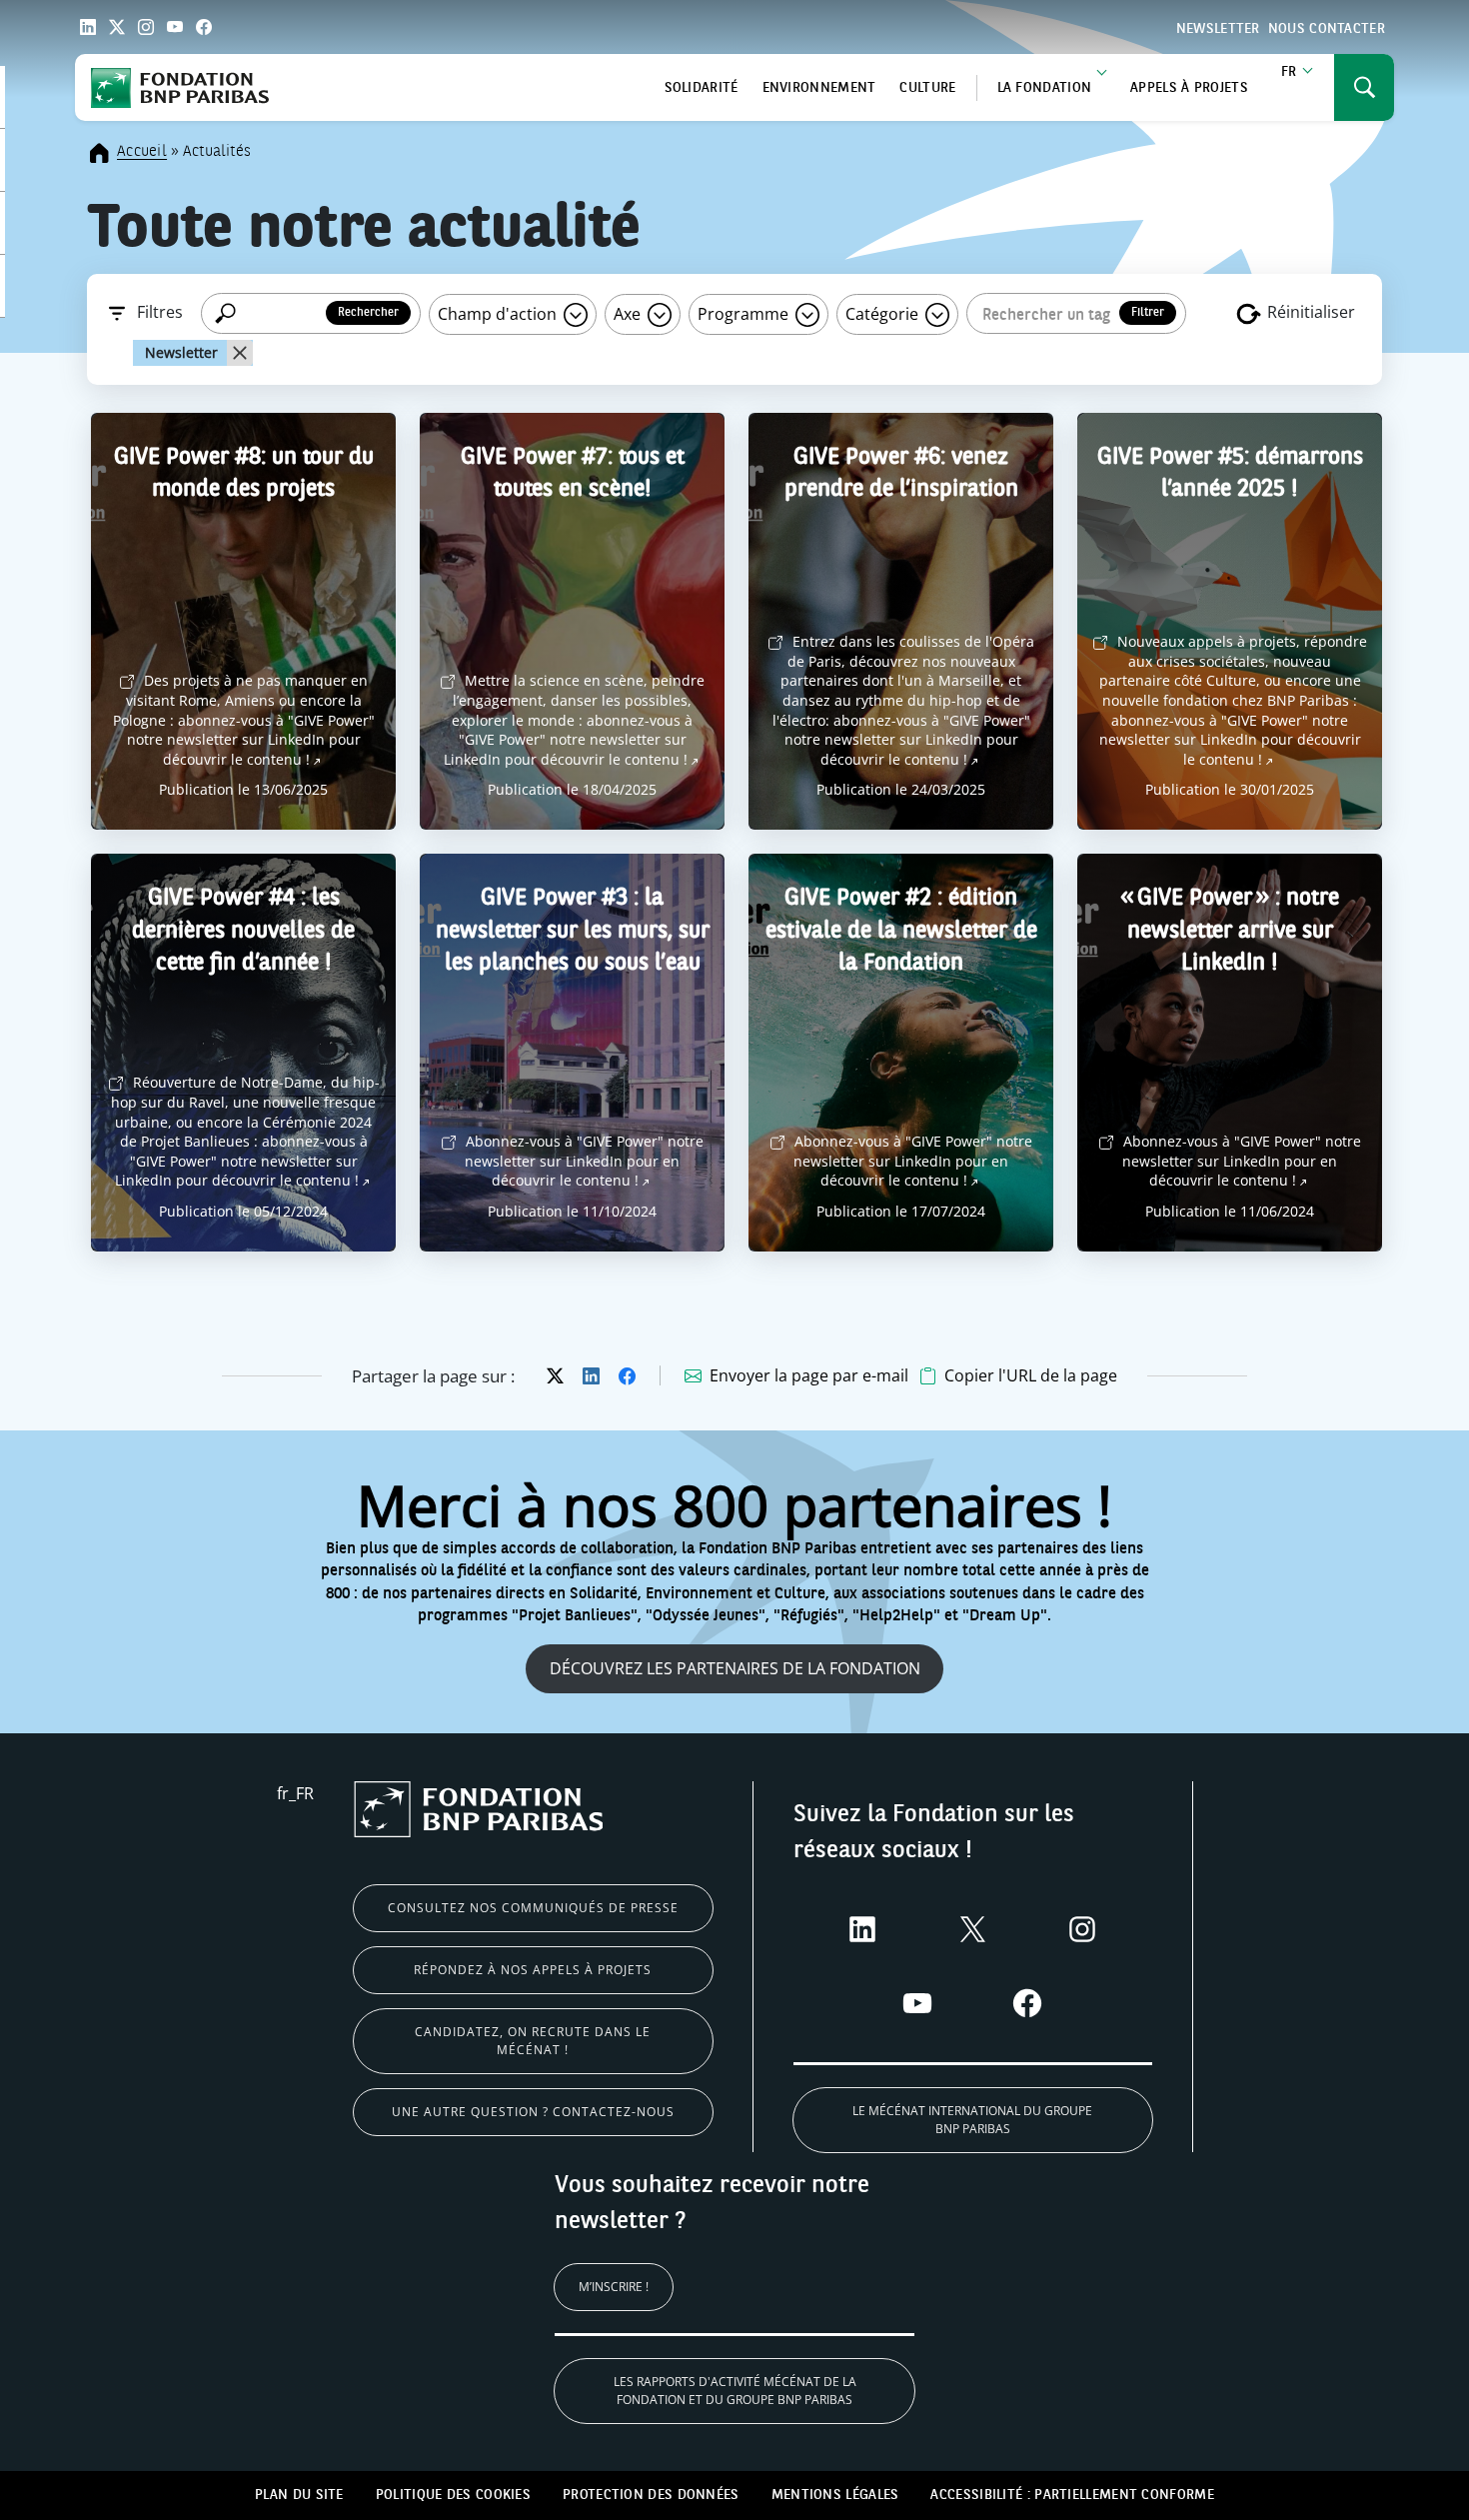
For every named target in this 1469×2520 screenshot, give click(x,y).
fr (1289, 72)
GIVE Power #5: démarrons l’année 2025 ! (1230, 474)
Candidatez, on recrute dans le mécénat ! (533, 2041)
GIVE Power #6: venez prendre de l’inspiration (901, 474)
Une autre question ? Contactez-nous (533, 2112)
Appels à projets (1189, 88)
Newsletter (1218, 29)
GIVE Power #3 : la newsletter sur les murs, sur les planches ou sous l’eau (573, 931)
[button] (1018, 1376)
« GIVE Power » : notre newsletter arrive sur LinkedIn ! (1230, 931)
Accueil (142, 152)
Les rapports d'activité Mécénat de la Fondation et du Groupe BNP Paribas (735, 2391)
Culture (927, 88)
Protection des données (651, 2495)
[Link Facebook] (204, 27)
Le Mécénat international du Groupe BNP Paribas (972, 2120)
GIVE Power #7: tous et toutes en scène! (573, 474)
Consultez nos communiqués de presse (533, 1908)
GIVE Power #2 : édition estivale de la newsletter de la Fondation (901, 931)
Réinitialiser (1309, 312)
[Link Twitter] (117, 27)
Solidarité (702, 88)
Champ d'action (499, 314)
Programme (745, 314)
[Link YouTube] (175, 27)
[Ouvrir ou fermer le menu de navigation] (1364, 87)
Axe (629, 314)
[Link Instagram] (146, 27)
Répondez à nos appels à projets (533, 1970)
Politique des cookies (453, 2495)
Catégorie (884, 314)
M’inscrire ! (614, 2287)
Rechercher (368, 313)
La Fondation (1045, 88)
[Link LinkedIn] (88, 27)
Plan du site (299, 2495)
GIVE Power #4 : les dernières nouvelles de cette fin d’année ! (243, 931)
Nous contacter (1327, 29)
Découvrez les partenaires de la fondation (735, 1668)
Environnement (819, 88)
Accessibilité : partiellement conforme (1072, 2495)
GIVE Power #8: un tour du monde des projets (244, 474)
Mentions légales (835, 2495)
